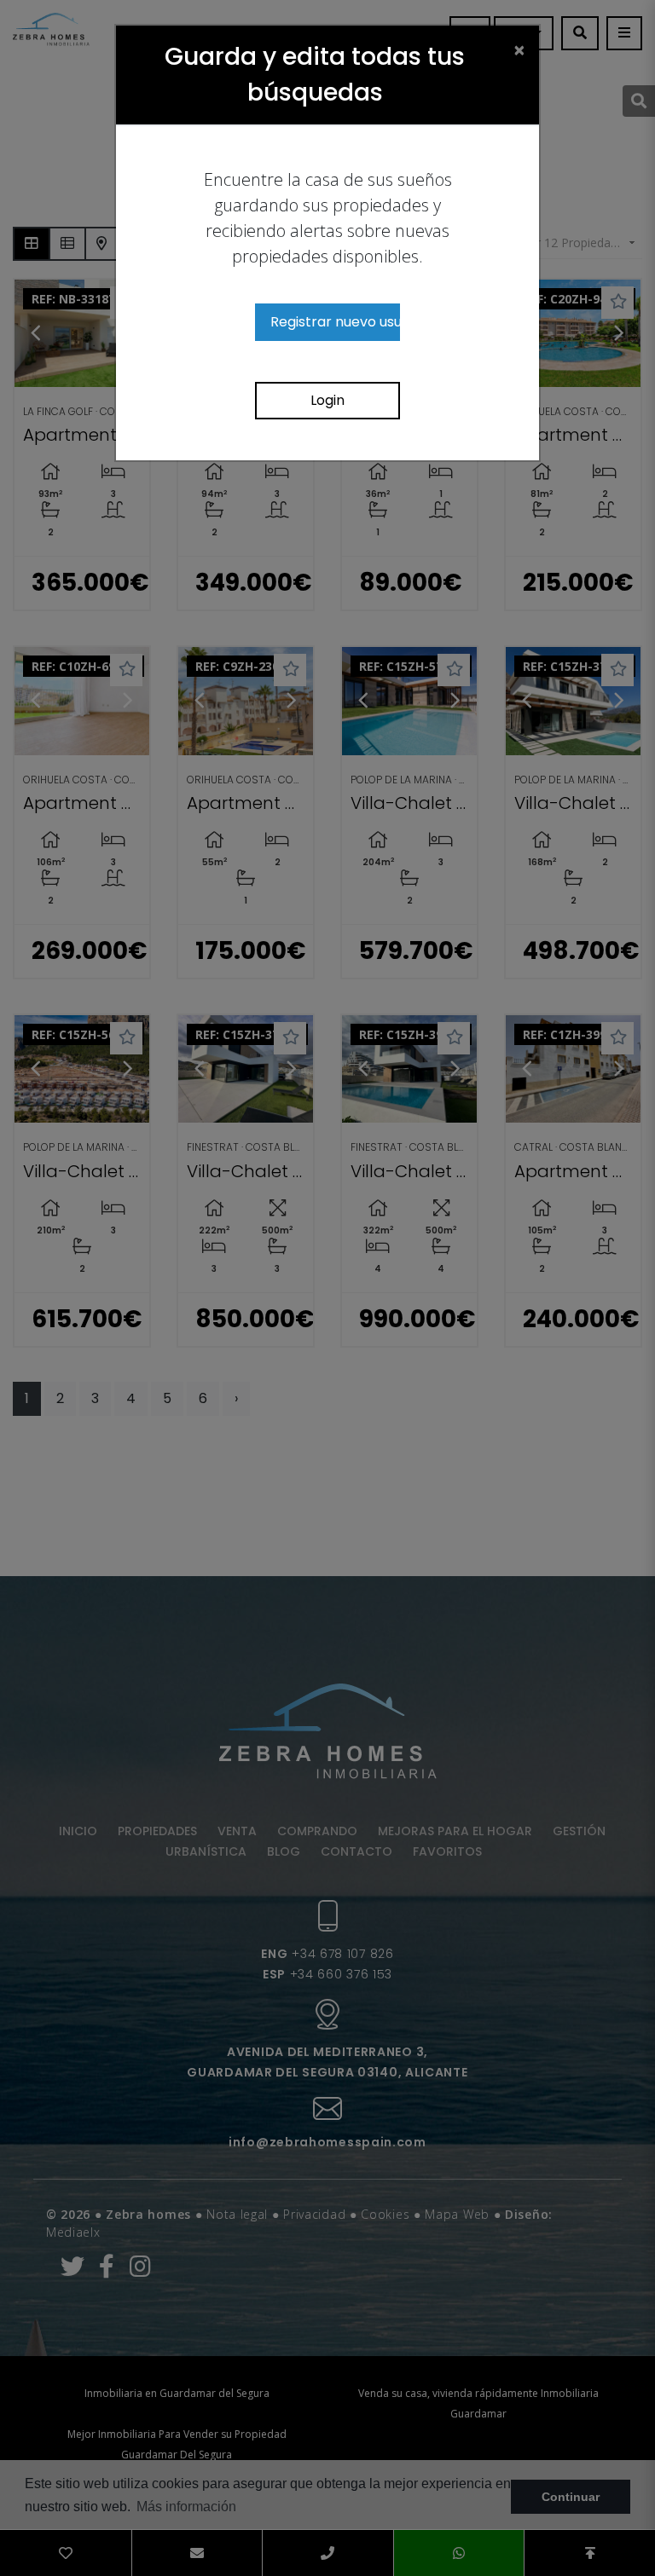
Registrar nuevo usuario (335, 322)
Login (327, 400)
